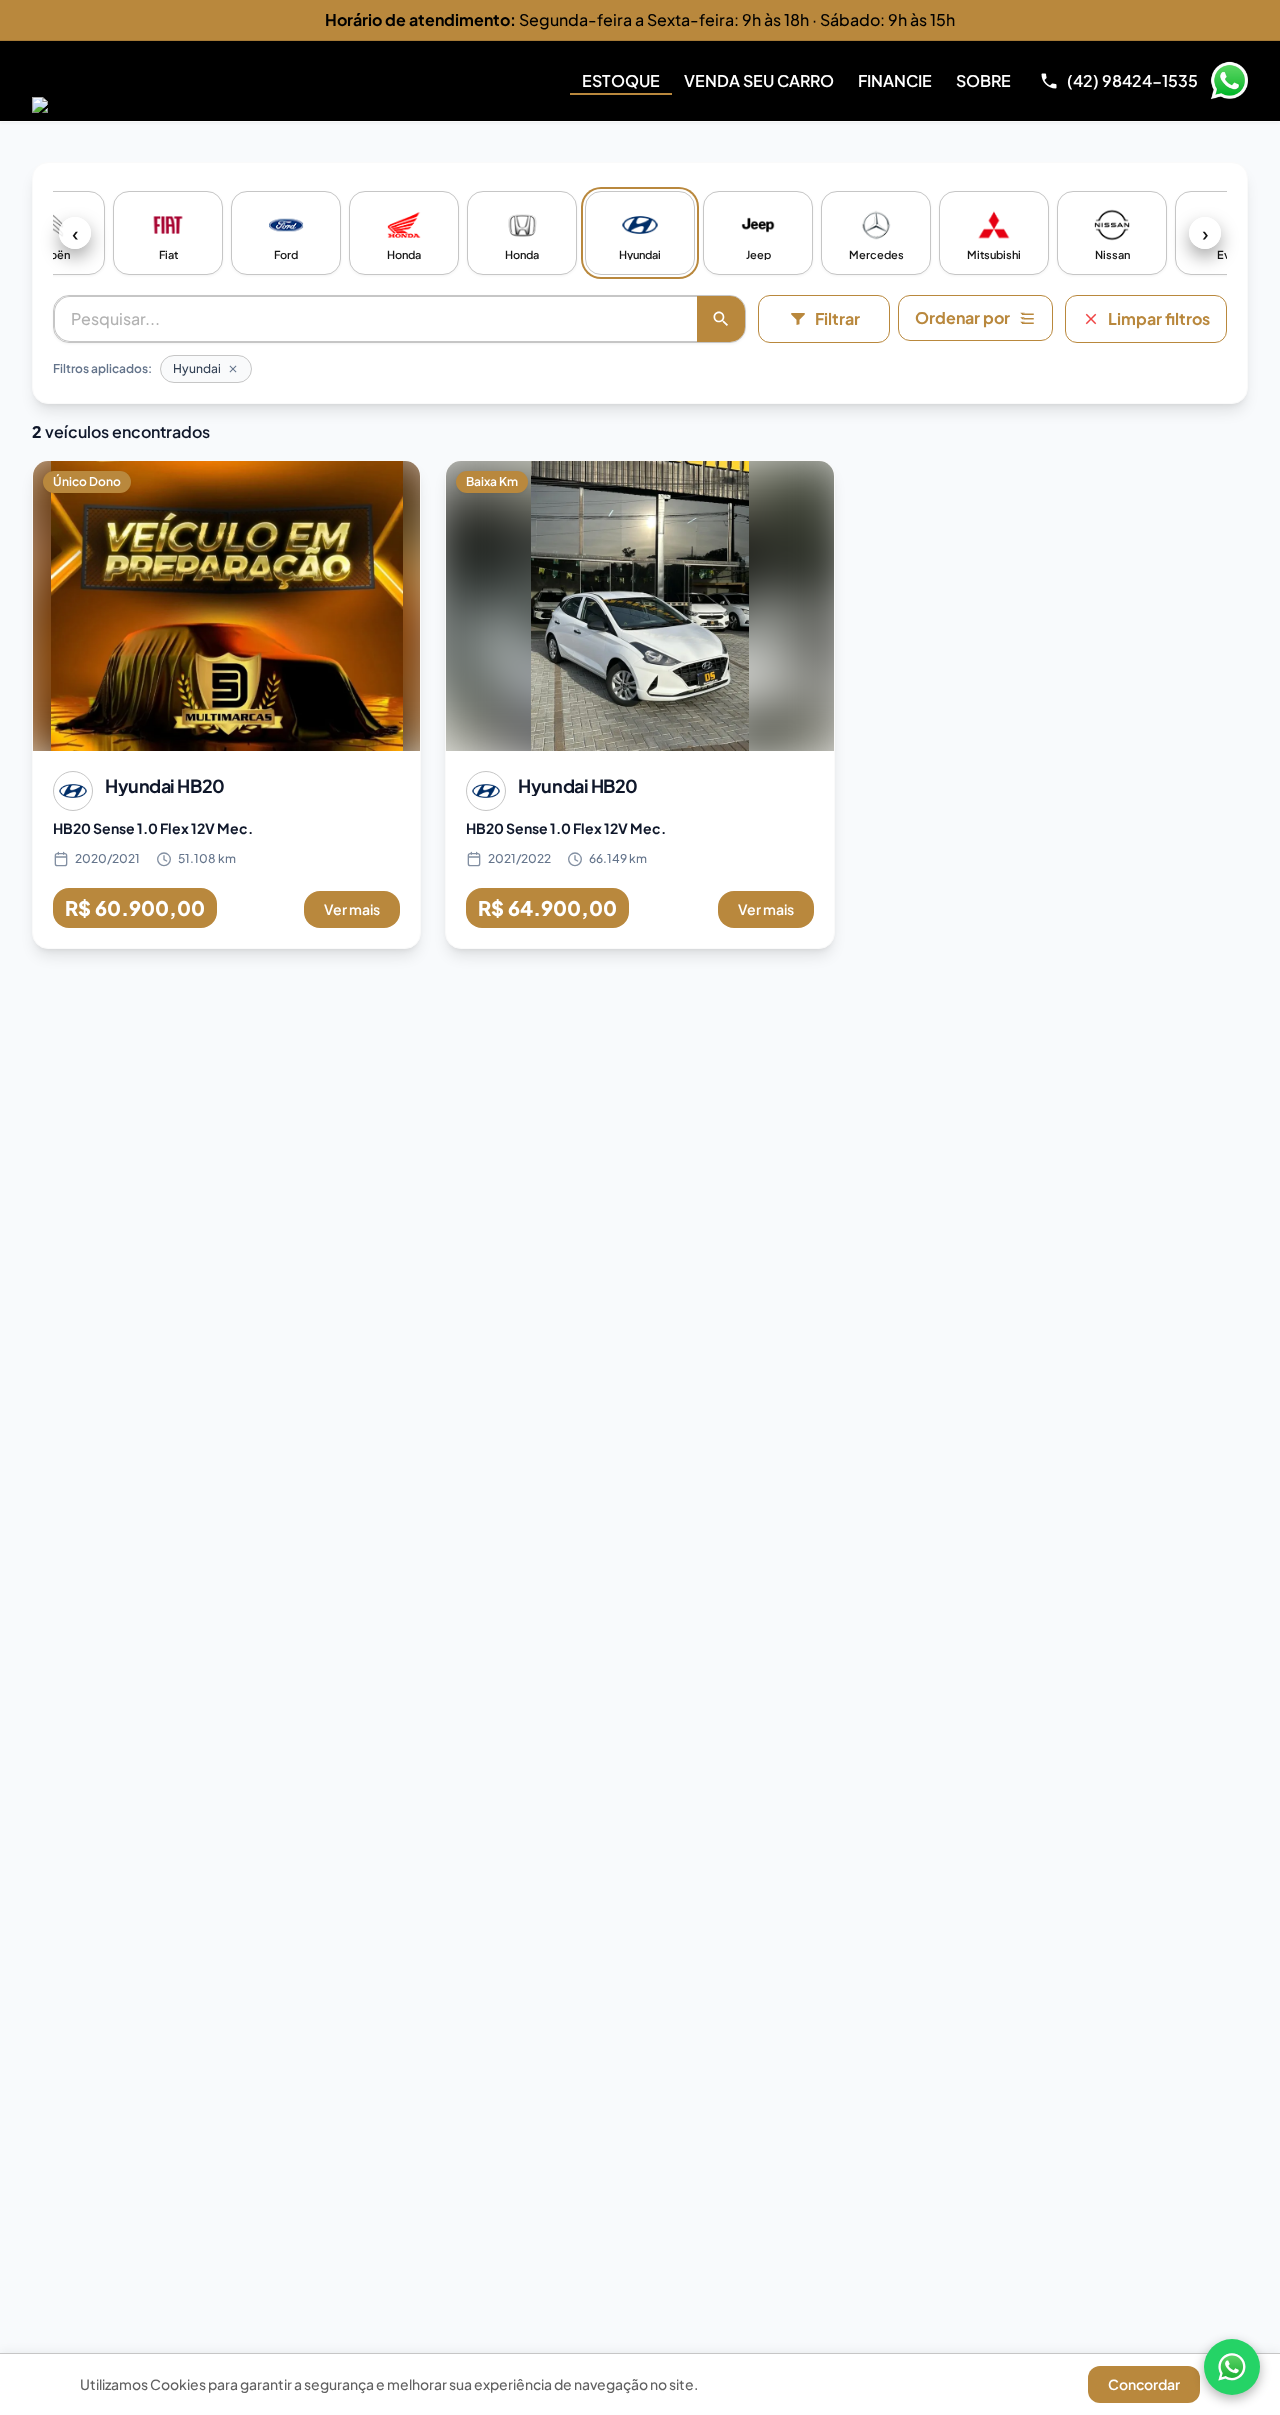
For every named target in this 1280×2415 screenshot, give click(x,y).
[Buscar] (721, 319)
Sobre (983, 80)
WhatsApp (1229, 81)
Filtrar (837, 318)
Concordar (1144, 2384)
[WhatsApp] (1232, 2367)
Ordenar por (962, 317)
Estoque (621, 80)
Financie (895, 80)
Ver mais (352, 909)
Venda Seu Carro (759, 80)
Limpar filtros (1159, 318)
